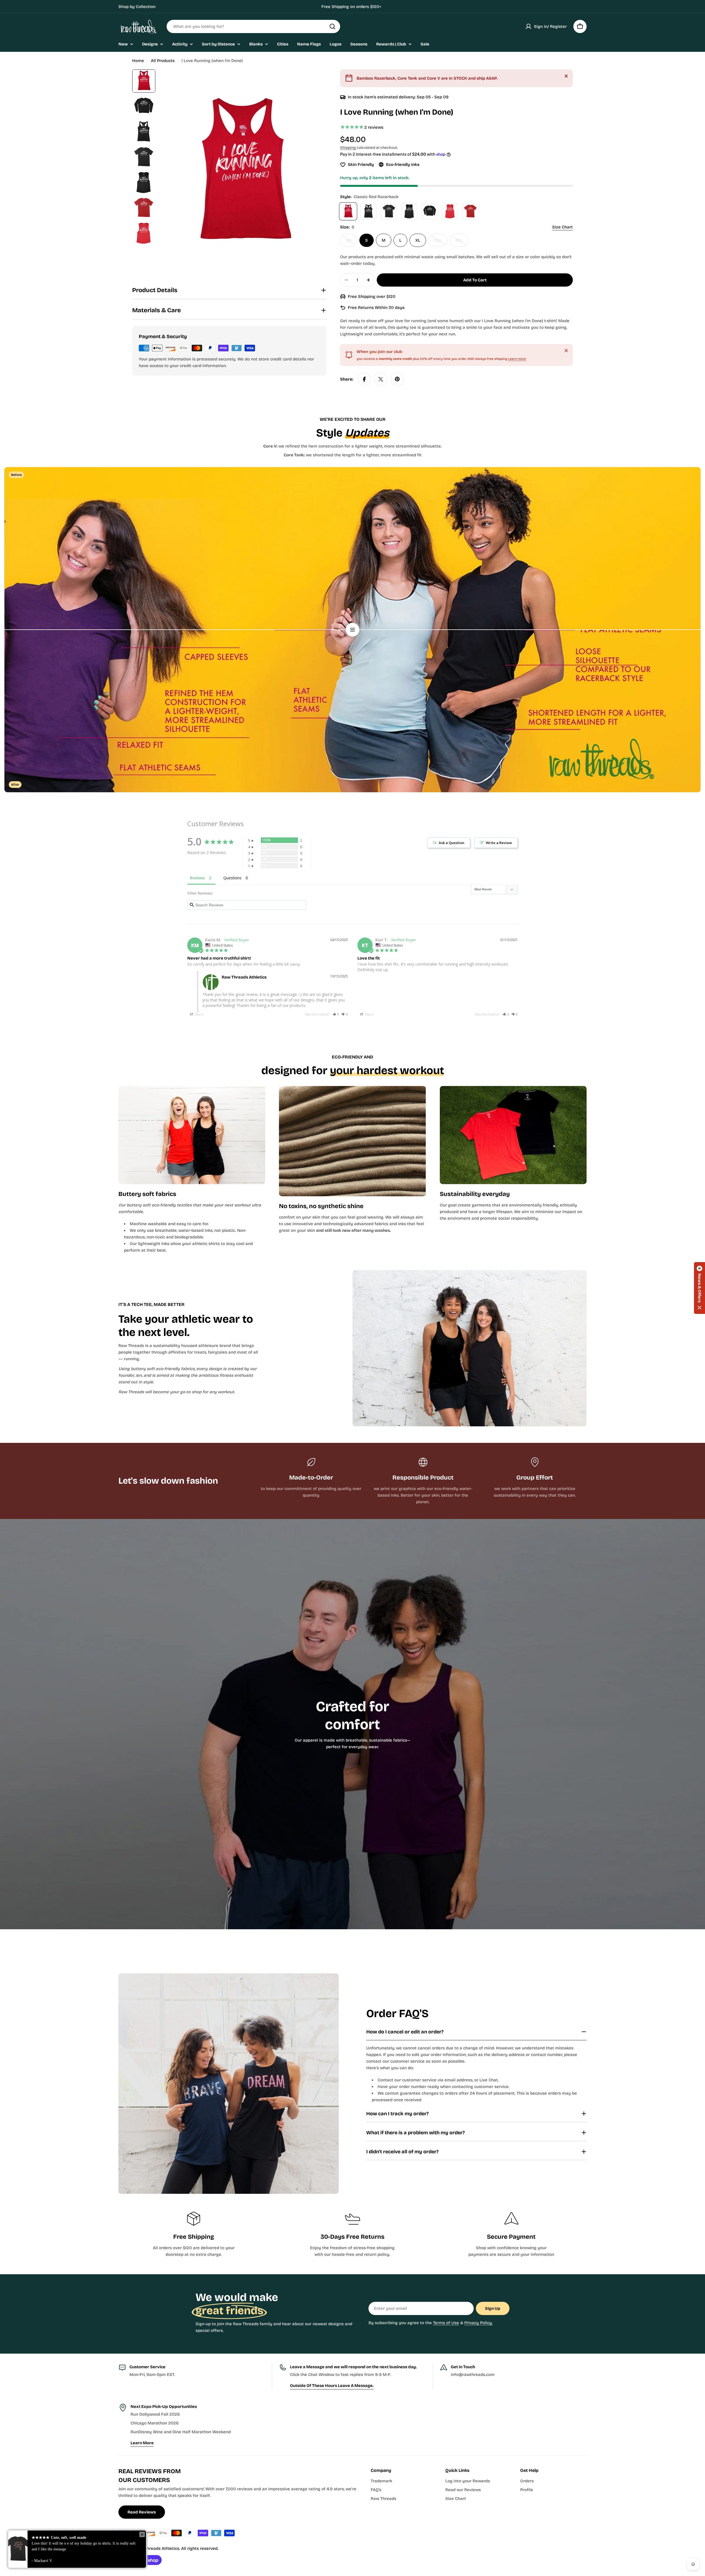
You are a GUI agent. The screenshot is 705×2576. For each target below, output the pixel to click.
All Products (163, 61)
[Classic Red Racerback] (348, 211)
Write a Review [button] (499, 843)
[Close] (566, 76)
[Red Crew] (470, 211)
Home (138, 61)
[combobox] (253, 26)
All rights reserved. (200, 2548)
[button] (336, 1014)
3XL (462, 242)
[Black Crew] (389, 211)
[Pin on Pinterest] (397, 379)
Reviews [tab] (197, 878)
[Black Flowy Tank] (409, 211)
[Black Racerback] (368, 211)
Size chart (562, 227)
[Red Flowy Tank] (450, 211)
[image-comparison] (352, 630)
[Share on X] (381, 379)
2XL (441, 242)
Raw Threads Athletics (157, 2548)
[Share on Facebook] (364, 379)
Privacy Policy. (478, 2323)
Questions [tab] (232, 878)
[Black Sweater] (430, 211)
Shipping (348, 148)
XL (418, 240)
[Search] (332, 26)
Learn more (517, 359)
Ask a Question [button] (452, 843)
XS (352, 242)
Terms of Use (446, 2323)
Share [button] (199, 1014)
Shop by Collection (137, 7)
